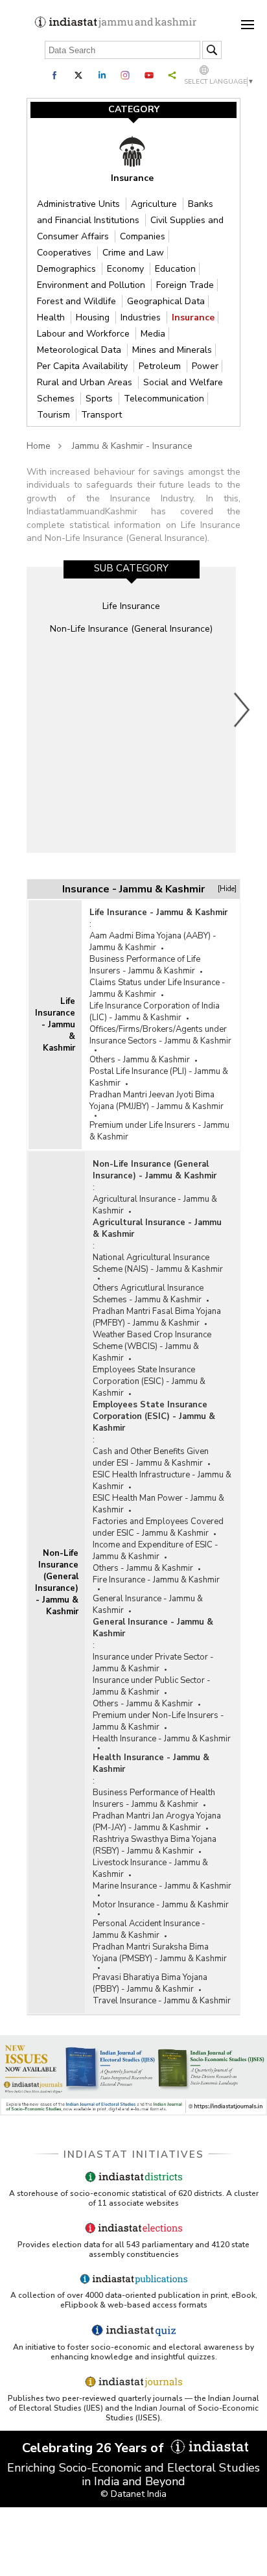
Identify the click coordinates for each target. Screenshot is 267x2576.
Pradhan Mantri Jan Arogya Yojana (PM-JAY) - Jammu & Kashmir (157, 1822)
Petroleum (161, 366)
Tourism (55, 415)
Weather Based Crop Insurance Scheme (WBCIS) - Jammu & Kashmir (152, 1346)
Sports (100, 399)
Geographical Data (166, 301)
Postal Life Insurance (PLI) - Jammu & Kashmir (159, 1077)
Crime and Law (133, 253)
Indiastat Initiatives (134, 2154)
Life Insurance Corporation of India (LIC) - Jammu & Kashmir (155, 1012)
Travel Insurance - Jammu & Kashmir (162, 2001)
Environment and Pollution (92, 285)
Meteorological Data (80, 350)
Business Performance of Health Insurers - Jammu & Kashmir (154, 1798)
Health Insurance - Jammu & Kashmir (162, 1739)
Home (39, 446)
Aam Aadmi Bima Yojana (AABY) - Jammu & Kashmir (153, 942)
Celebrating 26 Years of (95, 2448)
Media (153, 334)
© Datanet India (133, 2494)
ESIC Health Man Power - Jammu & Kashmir (158, 1504)
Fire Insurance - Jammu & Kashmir (156, 1580)
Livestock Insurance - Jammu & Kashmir (150, 1868)
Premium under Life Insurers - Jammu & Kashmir (159, 1131)
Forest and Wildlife (78, 301)
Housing (94, 317)
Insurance (193, 317)
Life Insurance (131, 606)
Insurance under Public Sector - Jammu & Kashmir (152, 1686)
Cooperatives (65, 253)
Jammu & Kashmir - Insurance (132, 446)
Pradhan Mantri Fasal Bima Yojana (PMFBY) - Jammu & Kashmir (157, 1317)
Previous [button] (23, 710)
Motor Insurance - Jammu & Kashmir (161, 1905)
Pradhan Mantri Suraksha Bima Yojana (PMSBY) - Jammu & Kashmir (160, 1953)
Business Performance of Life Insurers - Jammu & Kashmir (145, 965)
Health (52, 317)
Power (205, 366)
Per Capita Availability (84, 366)
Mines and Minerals (172, 350)
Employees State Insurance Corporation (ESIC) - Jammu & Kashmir (149, 1381)
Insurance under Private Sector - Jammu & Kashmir (153, 1663)
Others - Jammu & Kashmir (140, 1060)
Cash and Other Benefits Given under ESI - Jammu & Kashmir (151, 1457)
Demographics (68, 269)
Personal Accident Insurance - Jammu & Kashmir (149, 1929)
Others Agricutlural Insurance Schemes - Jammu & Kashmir (148, 1294)
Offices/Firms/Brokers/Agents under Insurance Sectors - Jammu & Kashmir (160, 1035)
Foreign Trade (185, 285)
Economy (127, 269)
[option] (131, 710)
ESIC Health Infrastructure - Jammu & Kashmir (162, 1481)
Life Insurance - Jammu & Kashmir (55, 1025)
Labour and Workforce (85, 334)
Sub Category (131, 568)
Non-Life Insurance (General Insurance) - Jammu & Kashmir (57, 1582)
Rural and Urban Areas (86, 382)
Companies (143, 236)
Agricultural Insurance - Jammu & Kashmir (155, 1205)
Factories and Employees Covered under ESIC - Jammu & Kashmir (158, 1527)
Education (175, 269)
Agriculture (155, 204)
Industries (142, 317)
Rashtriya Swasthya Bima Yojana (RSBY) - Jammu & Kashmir (155, 1845)
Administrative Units (80, 204)
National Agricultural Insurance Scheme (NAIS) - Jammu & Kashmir (158, 1263)
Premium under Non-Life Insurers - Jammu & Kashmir (158, 1721)
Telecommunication (164, 399)
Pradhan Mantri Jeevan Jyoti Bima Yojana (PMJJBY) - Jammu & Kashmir (157, 1101)
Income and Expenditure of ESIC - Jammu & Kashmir (156, 1551)
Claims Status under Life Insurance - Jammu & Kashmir (157, 988)
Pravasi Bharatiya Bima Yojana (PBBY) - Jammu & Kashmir (150, 1983)
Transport (101, 415)
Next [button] (242, 710)
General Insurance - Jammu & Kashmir (148, 1604)
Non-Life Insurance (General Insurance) (131, 629)
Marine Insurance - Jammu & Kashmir (162, 1886)
